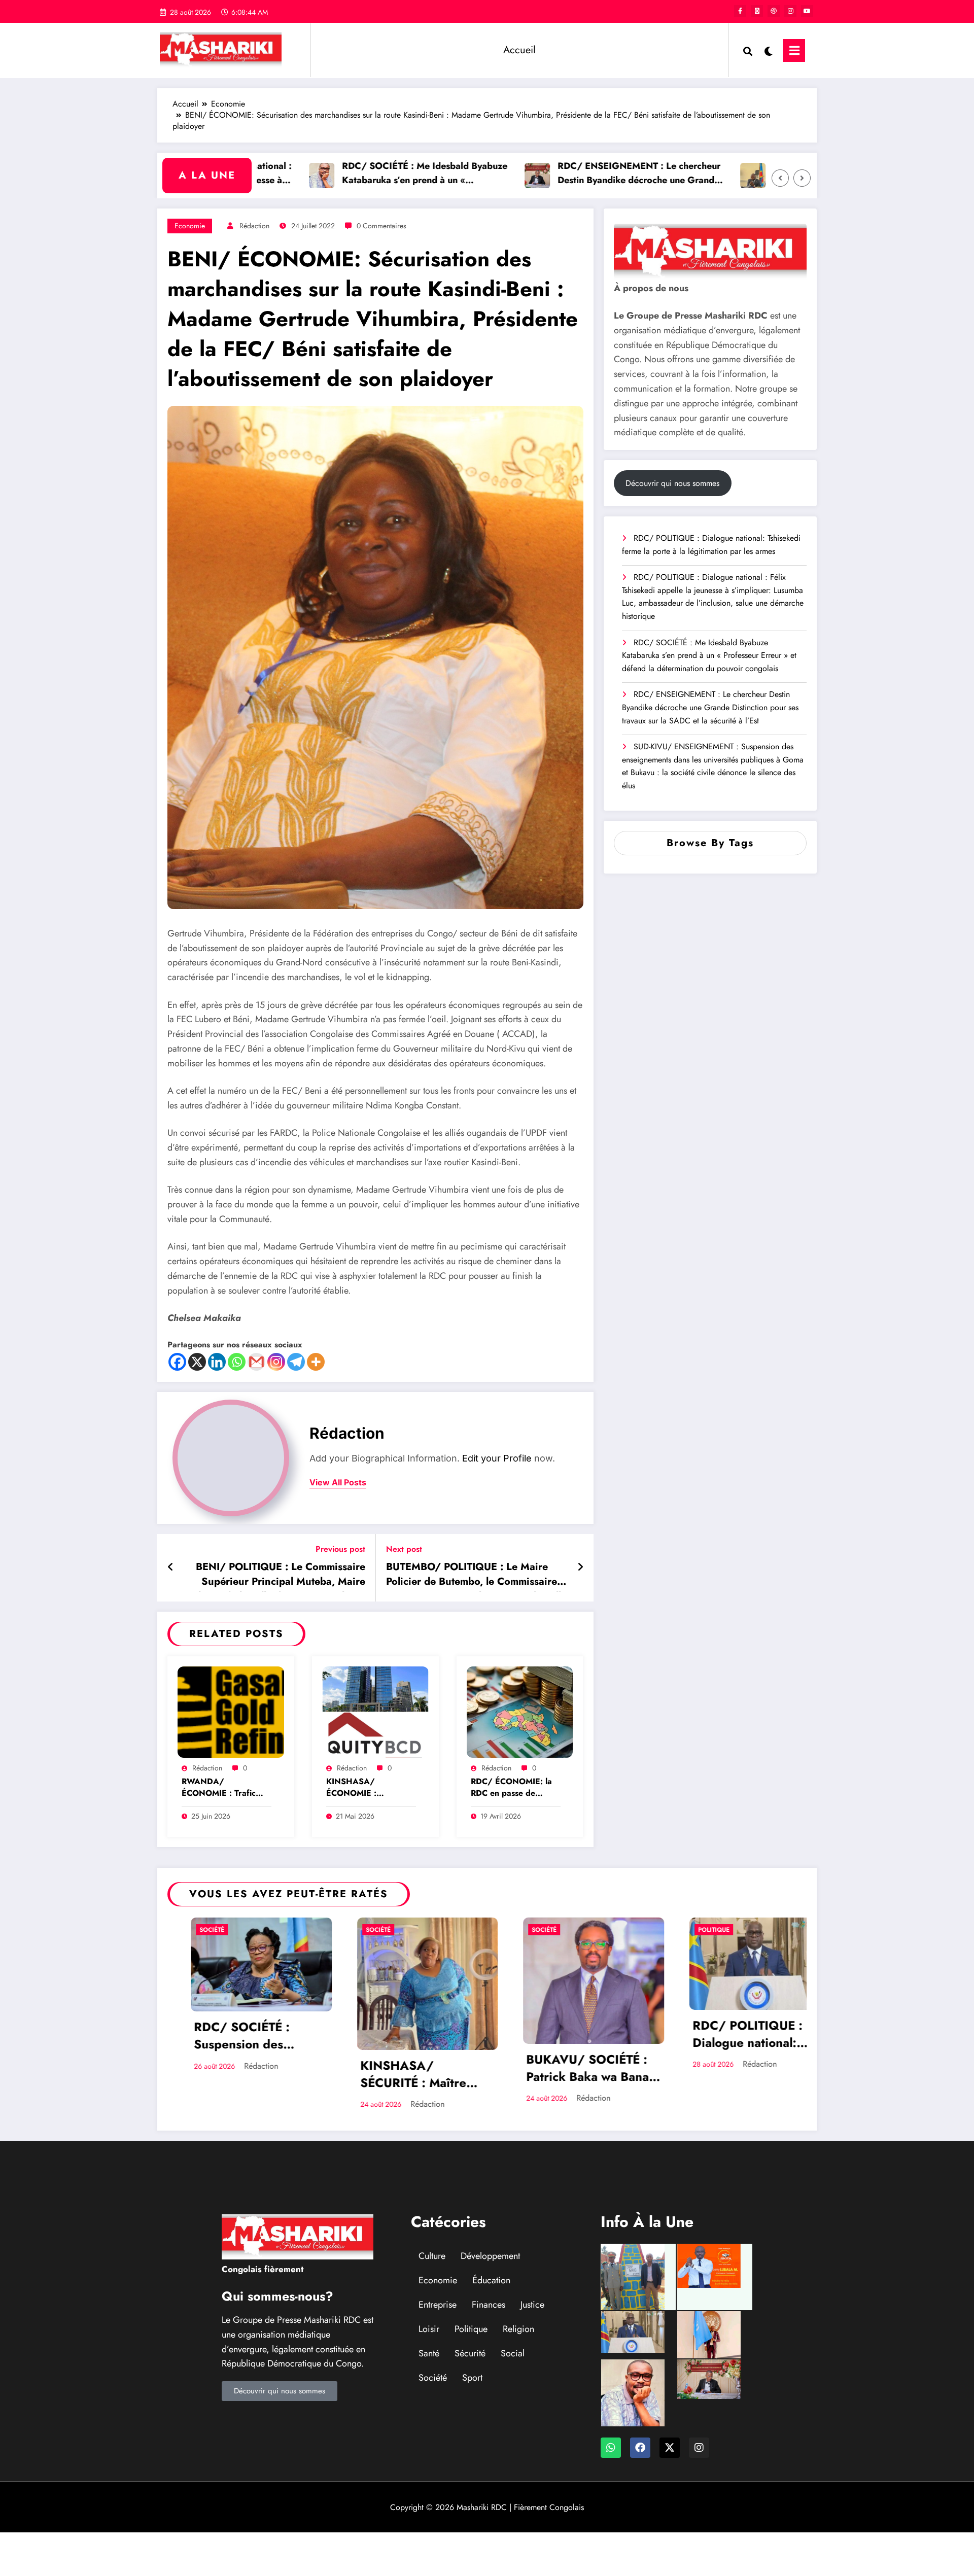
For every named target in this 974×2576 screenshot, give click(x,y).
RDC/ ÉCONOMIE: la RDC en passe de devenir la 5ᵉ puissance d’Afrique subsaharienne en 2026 (514, 1788)
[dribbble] (774, 11)
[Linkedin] (217, 1362)
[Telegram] (296, 1362)
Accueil (519, 50)
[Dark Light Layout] (768, 50)
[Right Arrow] (802, 178)
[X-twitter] (670, 2448)
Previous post (340, 1549)
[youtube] (807, 11)
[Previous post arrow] (171, 1568)
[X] (197, 1362)
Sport (472, 2378)
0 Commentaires (381, 226)
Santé (429, 2353)
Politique (690, 1930)
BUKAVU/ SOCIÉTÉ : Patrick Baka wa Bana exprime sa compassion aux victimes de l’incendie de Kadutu (569, 2069)
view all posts (338, 1483)
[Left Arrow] (780, 178)
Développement (490, 2256)
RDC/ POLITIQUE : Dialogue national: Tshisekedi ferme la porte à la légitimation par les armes (711, 545)
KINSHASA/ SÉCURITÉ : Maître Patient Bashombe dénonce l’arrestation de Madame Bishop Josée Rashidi (397, 2075)
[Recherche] (748, 50)
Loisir (429, 2329)
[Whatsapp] (237, 1362)
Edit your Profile (497, 1458)
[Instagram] (276, 1362)
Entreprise (438, 2305)
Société (188, 1930)
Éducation (491, 2280)
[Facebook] (177, 1362)
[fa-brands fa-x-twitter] (757, 11)
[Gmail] (256, 1362)
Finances (489, 2305)
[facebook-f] (740, 11)
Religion (518, 2329)
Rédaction (254, 226)
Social (513, 2353)
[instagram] (790, 11)
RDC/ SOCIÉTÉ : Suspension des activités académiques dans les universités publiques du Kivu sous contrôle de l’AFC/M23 (237, 2037)
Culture (432, 2256)
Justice (532, 2305)
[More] (316, 1362)
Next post (404, 1549)
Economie (190, 226)
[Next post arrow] (580, 1568)
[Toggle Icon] (794, 50)
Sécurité (470, 2353)
